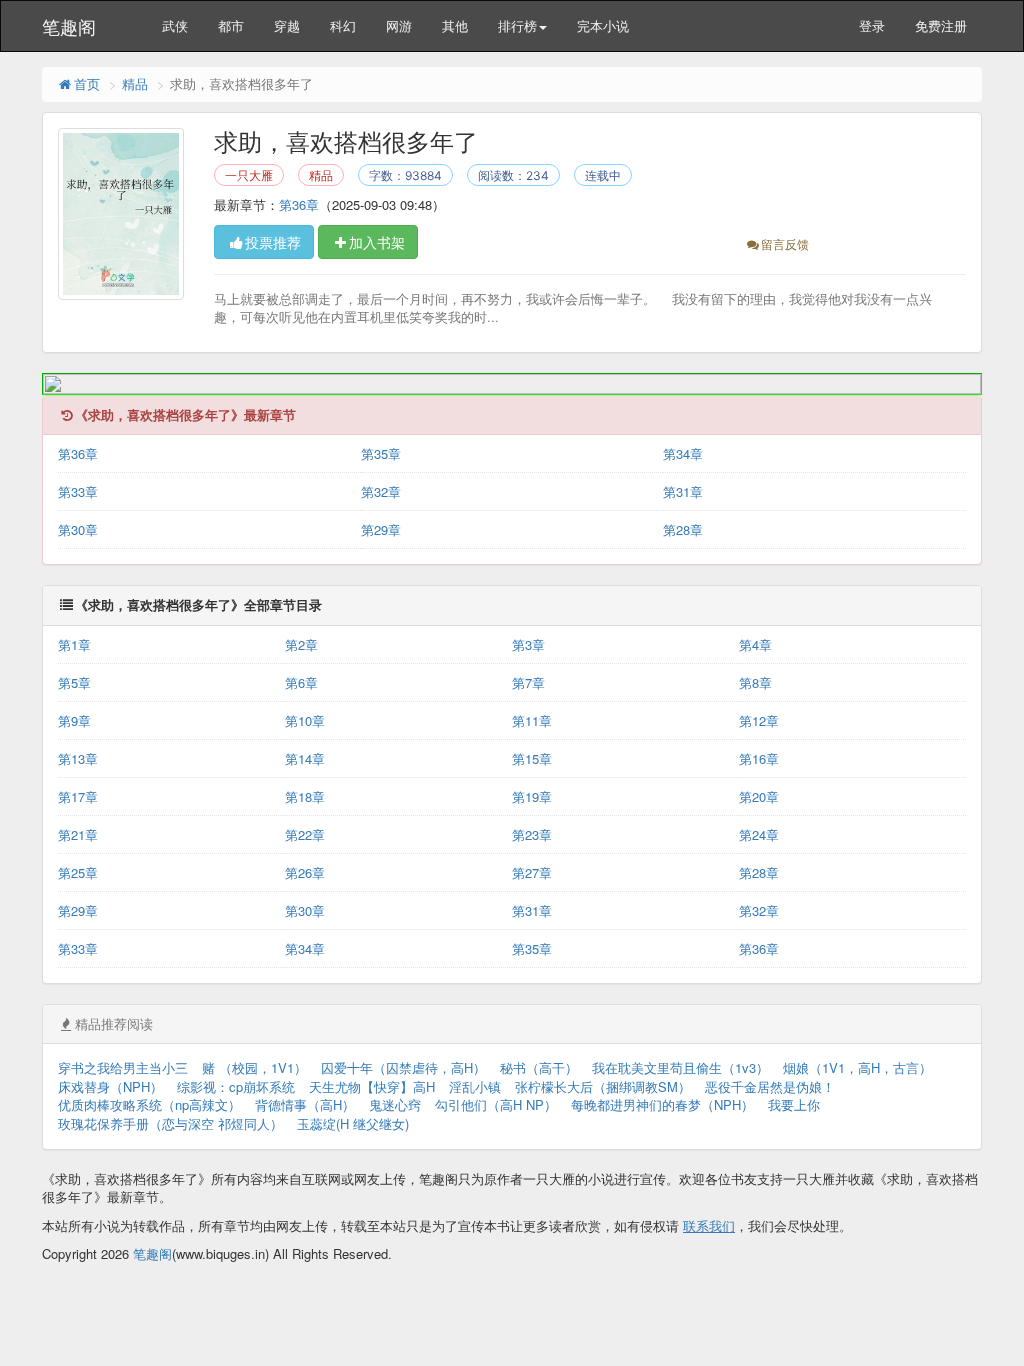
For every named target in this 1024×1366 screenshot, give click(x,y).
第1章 (74, 644)
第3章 (528, 644)
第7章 (528, 682)
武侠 (175, 25)
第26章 (305, 872)
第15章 (532, 758)
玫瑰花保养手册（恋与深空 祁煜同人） (170, 1124)
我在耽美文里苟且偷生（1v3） (680, 1068)
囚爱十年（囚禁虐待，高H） (403, 1068)
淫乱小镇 (475, 1087)
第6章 (301, 682)
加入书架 (377, 242)
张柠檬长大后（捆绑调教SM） (603, 1087)
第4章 (755, 644)
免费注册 (941, 25)
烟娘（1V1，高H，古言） (857, 1068)
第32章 (381, 491)
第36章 (299, 204)
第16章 (759, 758)
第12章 (759, 720)
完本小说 (603, 25)
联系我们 (709, 1225)
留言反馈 (784, 243)
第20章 (759, 796)
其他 (455, 25)
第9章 (74, 720)
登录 (872, 25)
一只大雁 (249, 175)
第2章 (301, 644)
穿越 (287, 25)
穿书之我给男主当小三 (123, 1068)
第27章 (532, 872)
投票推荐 (273, 242)
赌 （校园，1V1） (254, 1068)
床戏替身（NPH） (110, 1087)
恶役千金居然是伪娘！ (770, 1087)
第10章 (305, 720)
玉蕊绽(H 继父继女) (353, 1124)
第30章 (78, 529)
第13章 (78, 758)
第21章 (78, 834)
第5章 (74, 682)
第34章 (683, 453)
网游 (399, 25)
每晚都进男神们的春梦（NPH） (662, 1105)
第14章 (305, 758)
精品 (135, 83)
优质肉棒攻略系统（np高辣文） (149, 1105)
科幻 (343, 25)
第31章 (683, 491)
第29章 (381, 529)
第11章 (532, 720)
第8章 (755, 682)
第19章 (532, 796)
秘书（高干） (539, 1068)
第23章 (532, 834)
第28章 (683, 529)
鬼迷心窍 (395, 1105)
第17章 (78, 796)
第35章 (381, 453)
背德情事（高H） (305, 1105)
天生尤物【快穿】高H (372, 1087)
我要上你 (794, 1105)
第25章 (78, 872)
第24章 (759, 834)
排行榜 (517, 25)
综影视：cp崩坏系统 (236, 1087)
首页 (87, 83)
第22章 (305, 834)
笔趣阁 (69, 26)
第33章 (78, 491)
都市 (231, 25)
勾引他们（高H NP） (496, 1105)
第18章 (305, 796)
